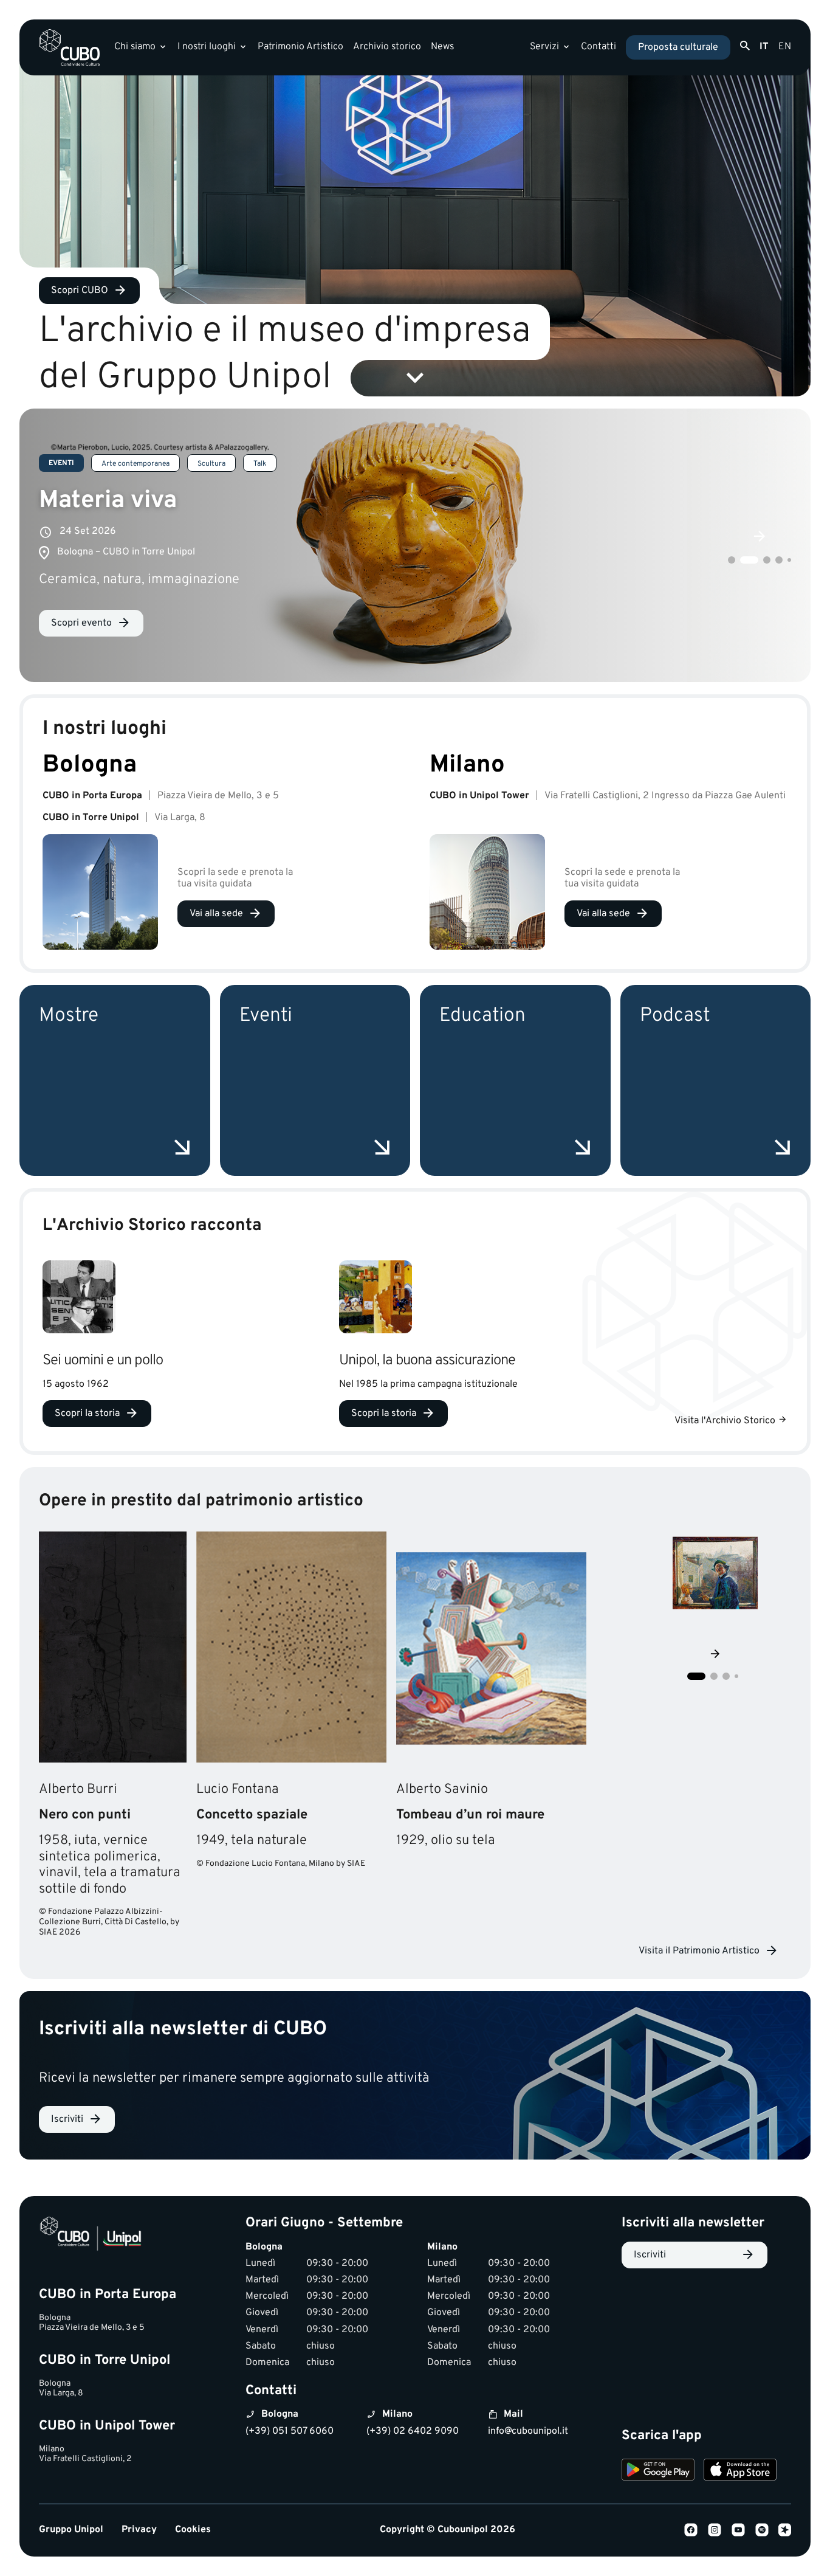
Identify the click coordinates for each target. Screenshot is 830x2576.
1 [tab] (728, 560)
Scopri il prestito (109, 1739)
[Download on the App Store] (740, 2471)
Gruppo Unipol (71, 2530)
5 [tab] (787, 560)
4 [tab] (775, 560)
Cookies (193, 2530)
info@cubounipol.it (528, 2431)
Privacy (139, 2530)
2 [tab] (740, 560)
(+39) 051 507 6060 (290, 2431)
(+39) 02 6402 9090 (413, 2431)
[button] (696, 1676)
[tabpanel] (415, 545)
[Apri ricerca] (745, 46)
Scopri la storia (87, 1414)
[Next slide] (715, 1655)
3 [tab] (758, 560)
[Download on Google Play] (658, 2471)
